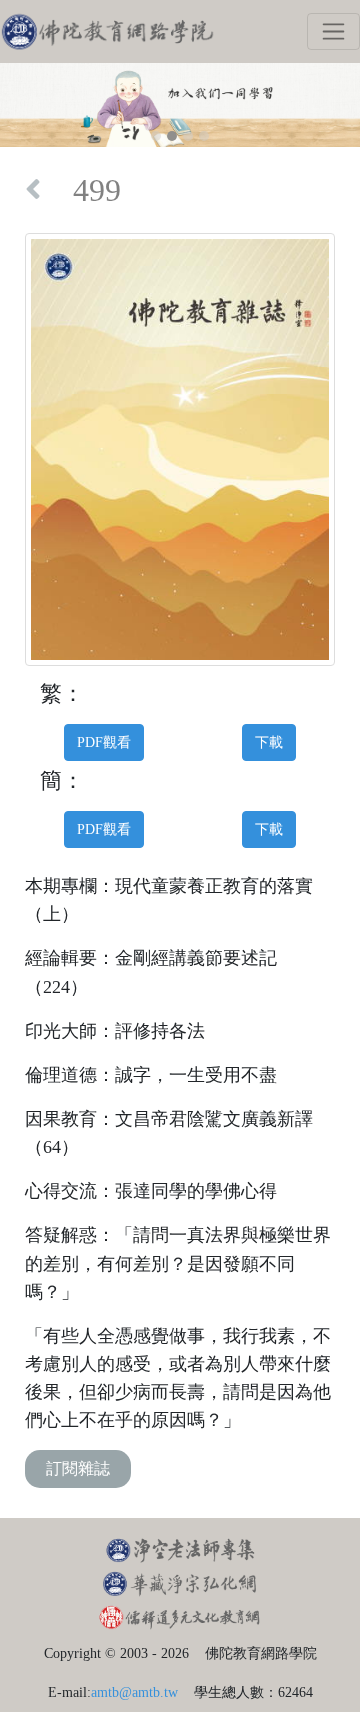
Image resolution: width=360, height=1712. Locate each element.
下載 (269, 742)
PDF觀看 (104, 742)
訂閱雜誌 (78, 1468)
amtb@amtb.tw (134, 1692)
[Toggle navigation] (333, 31)
